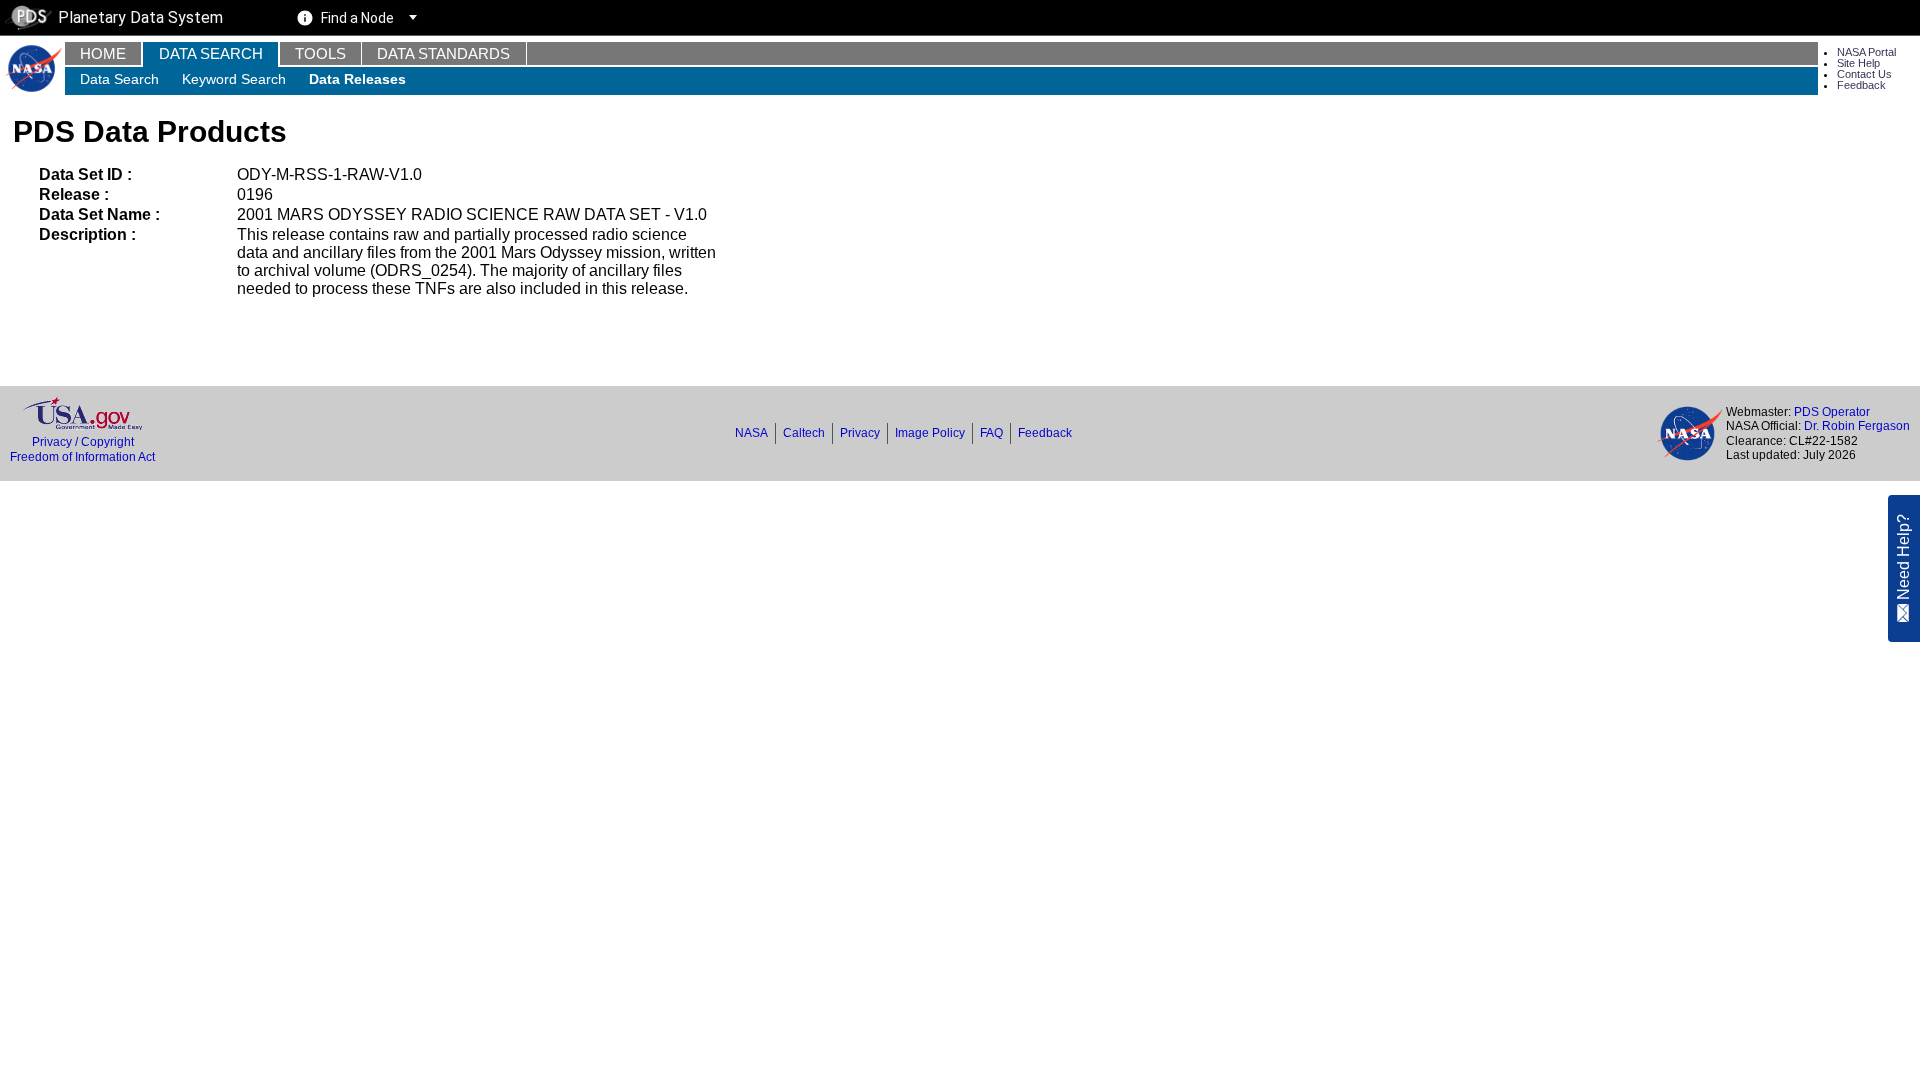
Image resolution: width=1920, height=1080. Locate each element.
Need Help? (1903, 558)
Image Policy (930, 433)
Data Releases (357, 79)
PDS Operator (1832, 412)
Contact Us (1864, 74)
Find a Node (357, 18)
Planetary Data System (140, 17)
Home (103, 53)
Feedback (1861, 85)
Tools (320, 53)
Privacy (860, 433)
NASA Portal (1866, 52)
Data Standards (443, 53)
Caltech (804, 433)
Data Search (211, 53)
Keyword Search (234, 79)
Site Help (1858, 63)
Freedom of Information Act (82, 457)
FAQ (991, 433)
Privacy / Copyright (83, 442)
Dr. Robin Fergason (1857, 426)
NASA (751, 433)
